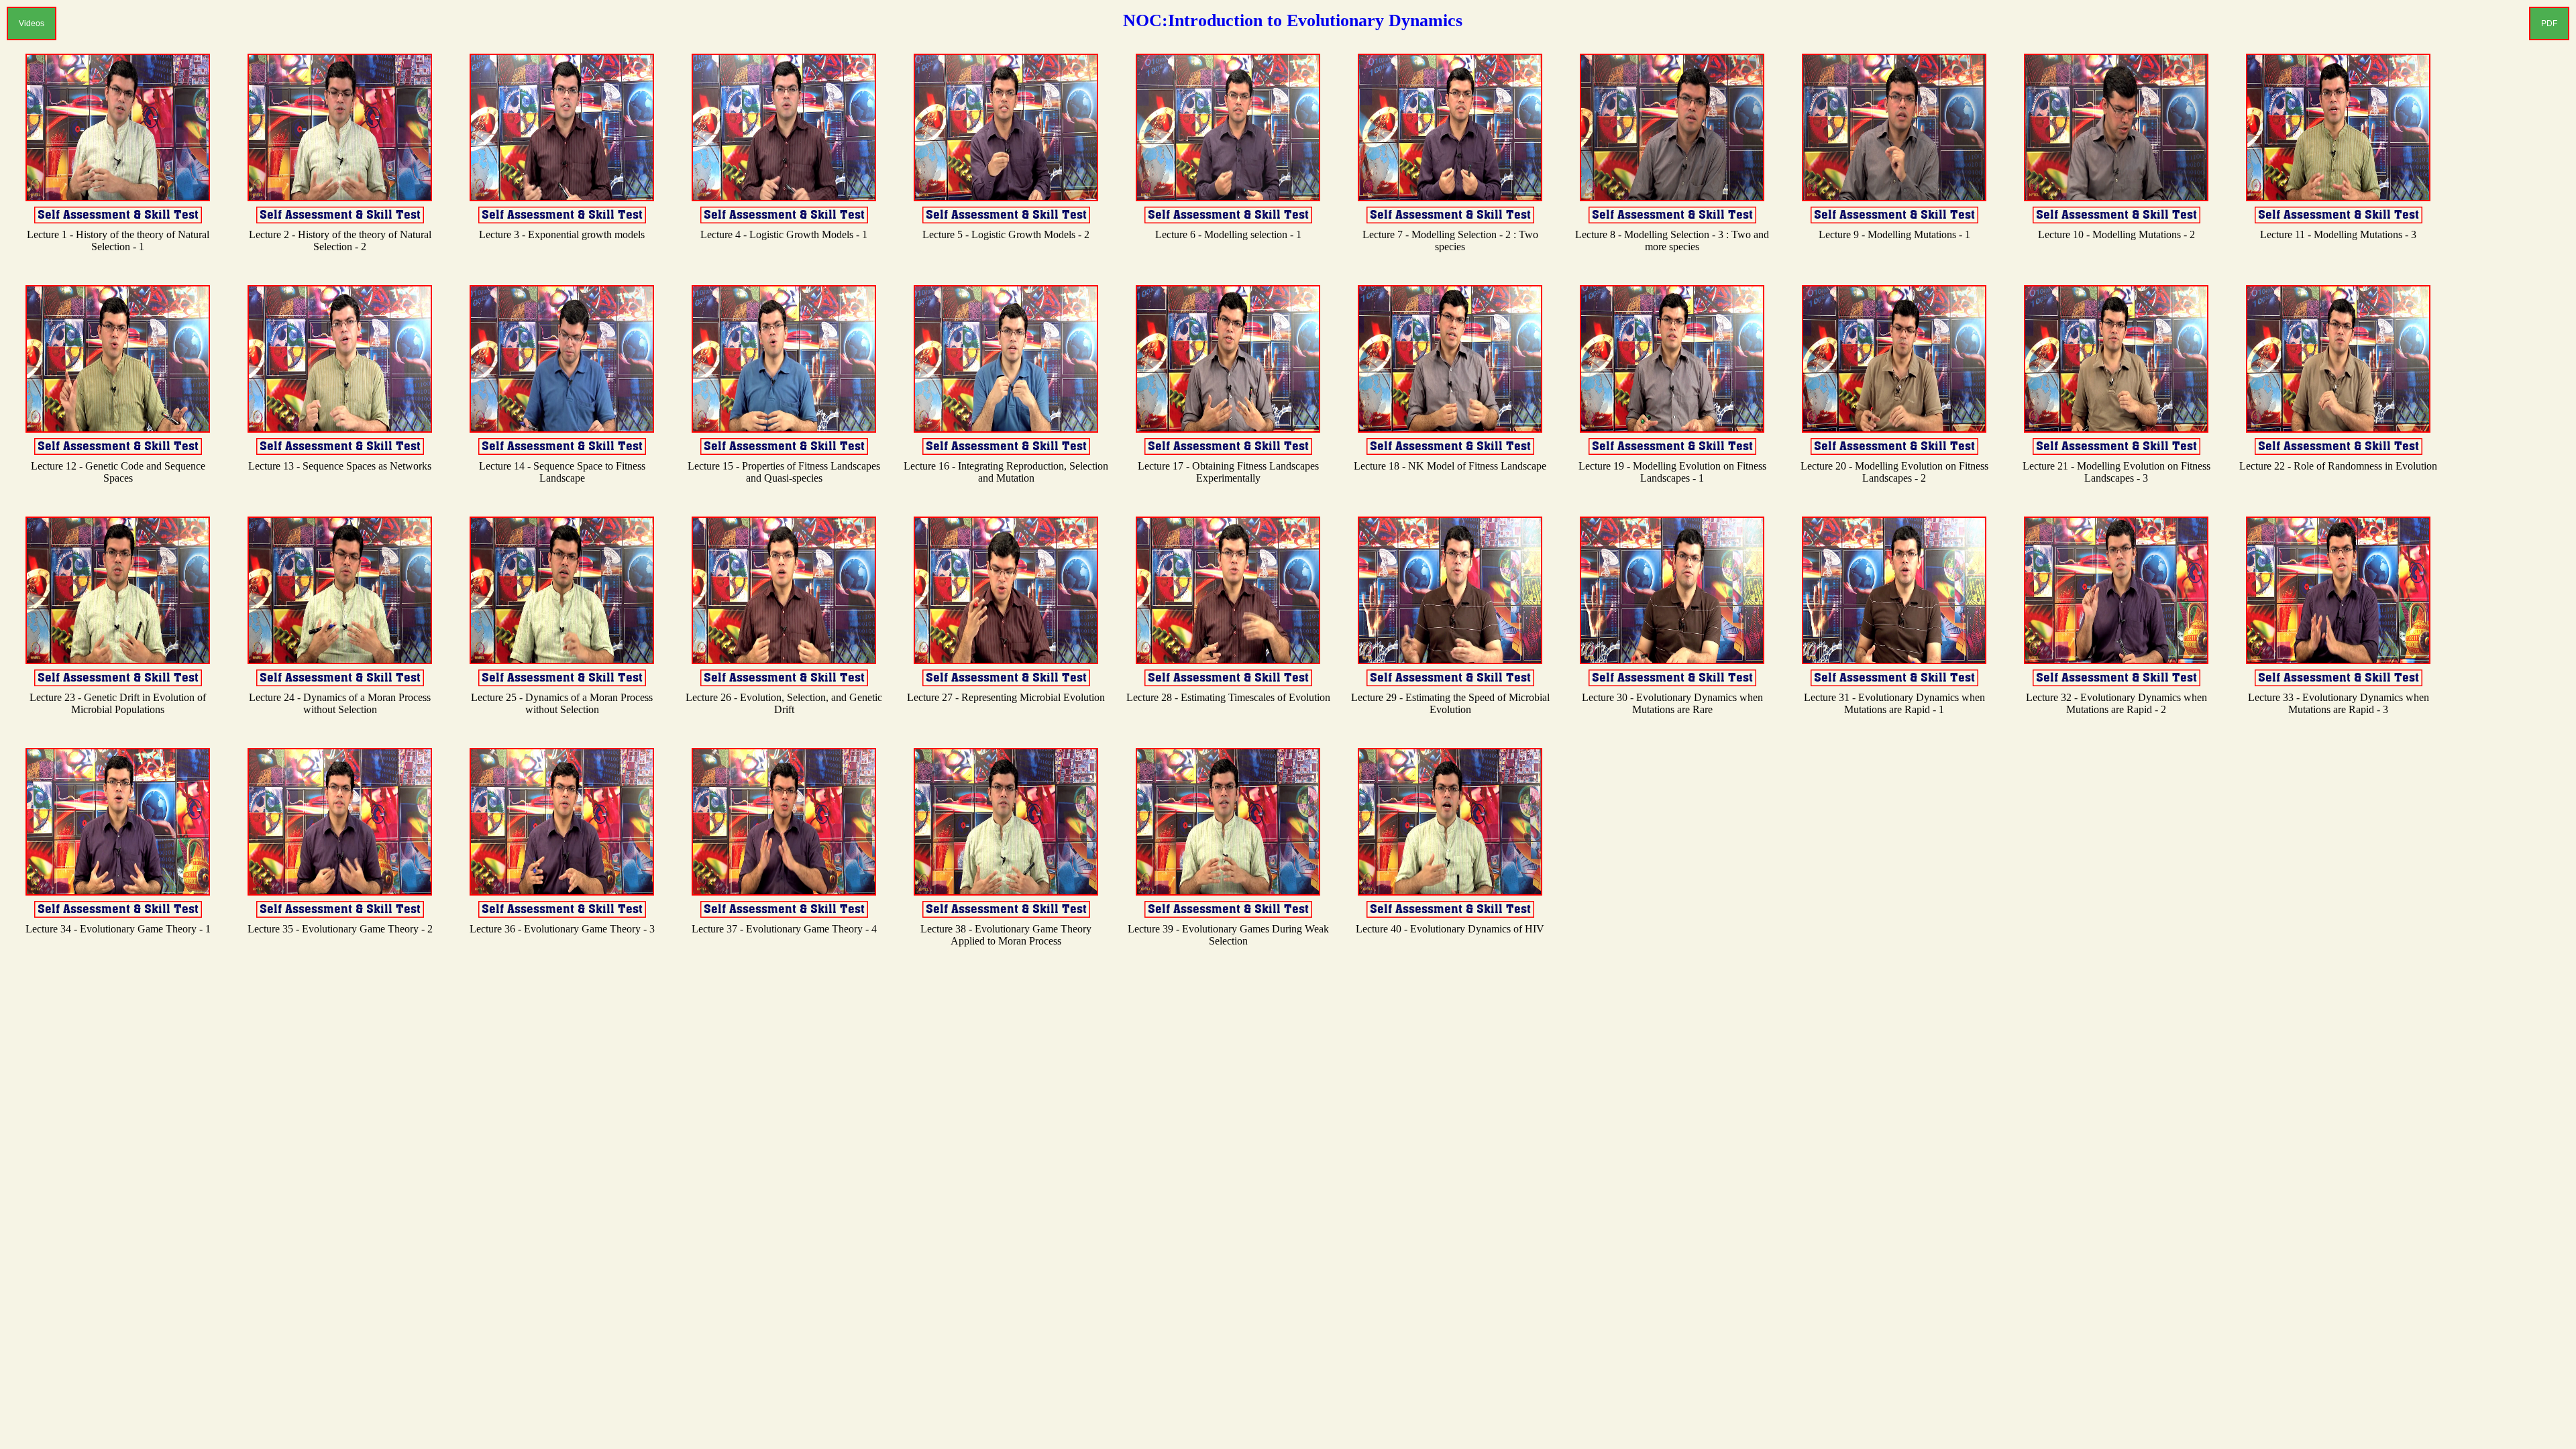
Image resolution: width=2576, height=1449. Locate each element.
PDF (2549, 23)
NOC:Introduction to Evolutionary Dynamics (1293, 20)
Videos (32, 23)
